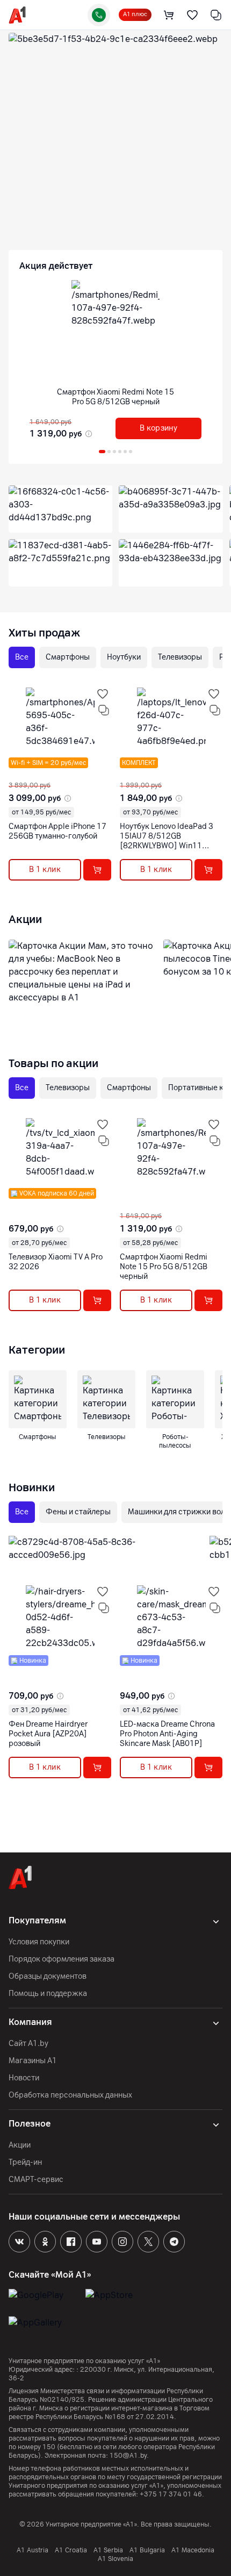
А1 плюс (135, 14)
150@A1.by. (129, 2456)
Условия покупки (39, 1942)
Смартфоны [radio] (68, 657)
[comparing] (216, 15)
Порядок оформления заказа (62, 1959)
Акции (20, 2145)
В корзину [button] (158, 428)
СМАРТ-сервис (36, 2180)
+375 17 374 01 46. (172, 2494)
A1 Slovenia (115, 2559)
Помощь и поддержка (48, 1994)
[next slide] (16, 772)
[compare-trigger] (104, 710)
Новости (24, 2078)
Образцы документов (48, 1976)
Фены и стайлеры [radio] (78, 1512)
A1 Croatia (71, 2550)
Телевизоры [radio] (180, 657)
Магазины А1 (33, 2061)
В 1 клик (45, 870)
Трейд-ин (25, 2162)
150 (49, 2447)
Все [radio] (22, 657)
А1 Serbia (108, 2550)
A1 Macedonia (193, 2550)
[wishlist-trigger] (103, 694)
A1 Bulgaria (147, 2550)
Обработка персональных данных (70, 2095)
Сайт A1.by (28, 2044)
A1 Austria (33, 2550)
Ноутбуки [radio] (124, 657)
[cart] (169, 15)
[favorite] (192, 15)
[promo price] (88, 434)
